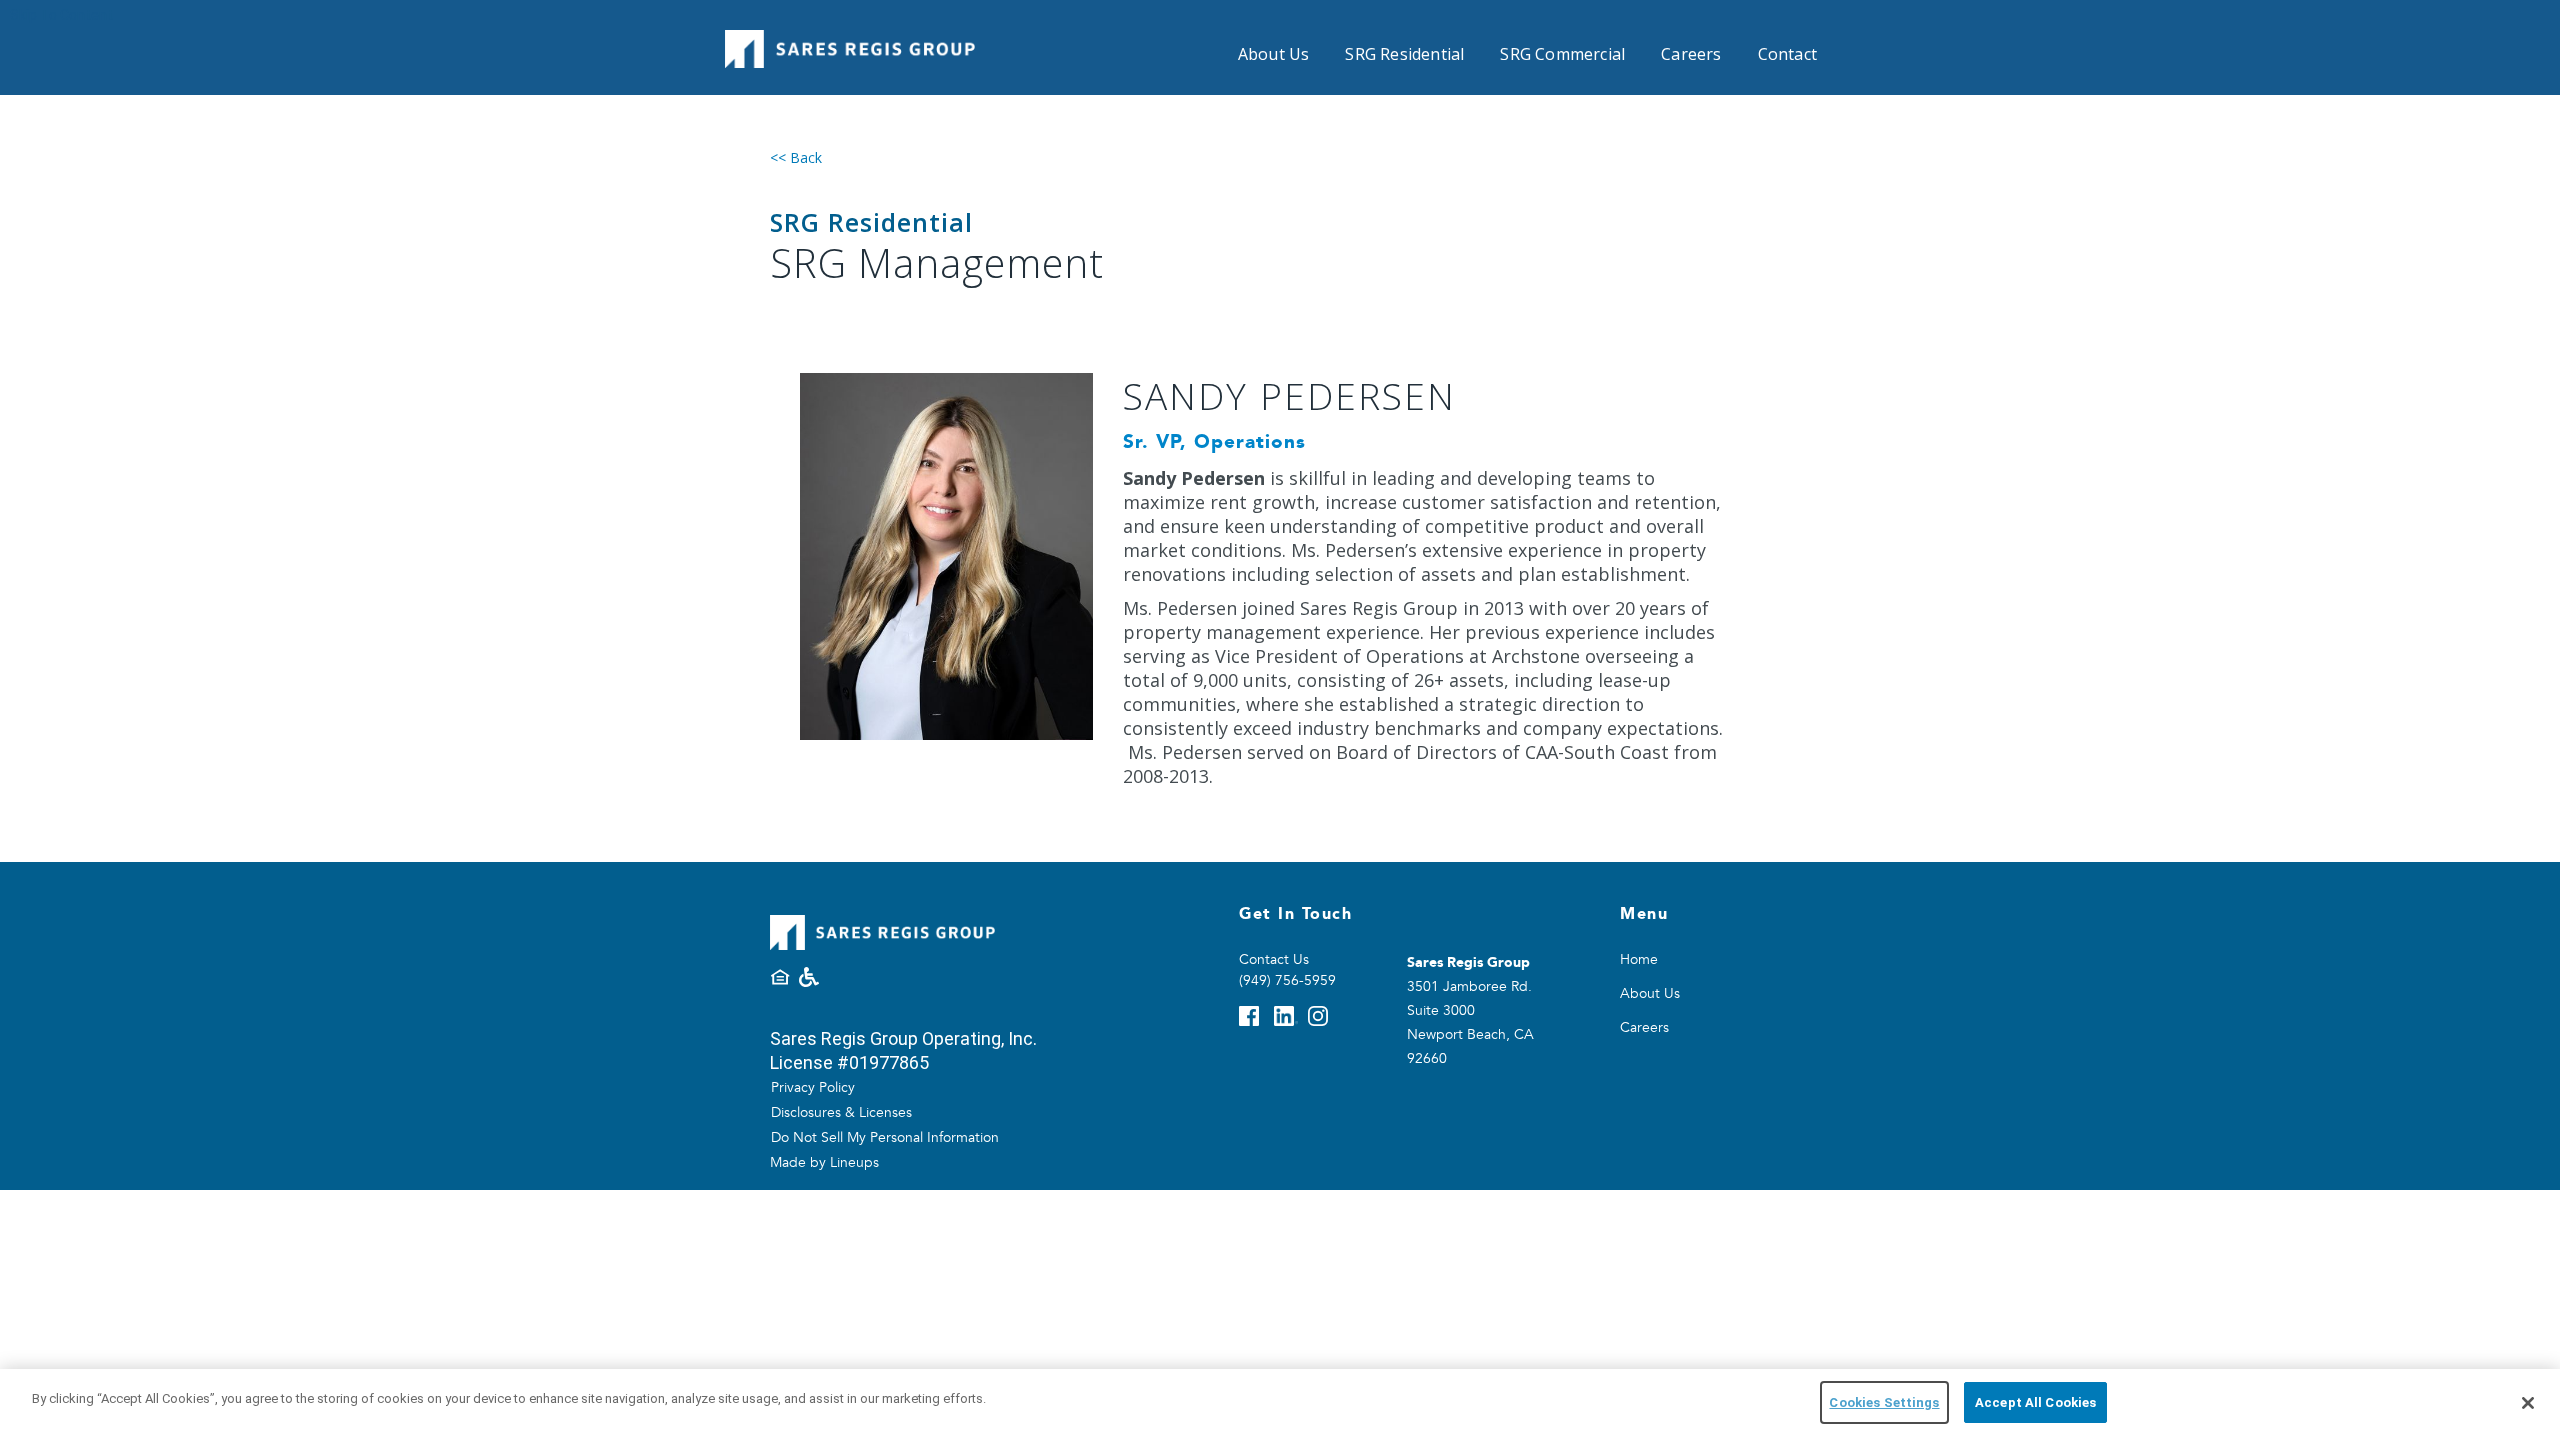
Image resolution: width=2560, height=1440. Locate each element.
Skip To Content (61, 15)
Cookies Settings (1884, 1402)
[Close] (2528, 1403)
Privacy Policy (813, 1087)
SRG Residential (1404, 54)
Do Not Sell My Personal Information (885, 1137)
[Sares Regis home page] (850, 42)
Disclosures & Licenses (841, 1112)
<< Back (796, 157)
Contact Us (1274, 959)
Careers (1691, 54)
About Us (1274, 54)
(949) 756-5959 (1287, 980)
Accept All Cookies (2035, 1402)
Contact (1787, 54)
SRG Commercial (1562, 54)
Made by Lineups (824, 1162)
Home (1639, 959)
